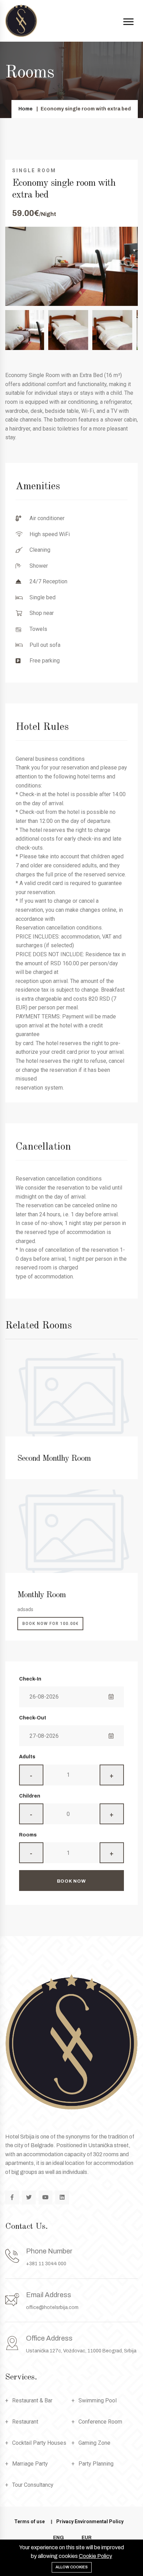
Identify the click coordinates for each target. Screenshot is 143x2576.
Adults (27, 1757)
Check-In (30, 1679)
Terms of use (30, 2521)
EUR (87, 2538)
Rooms (28, 1835)
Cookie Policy (95, 2556)
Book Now (71, 1881)
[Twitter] (29, 2198)
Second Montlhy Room (54, 1459)
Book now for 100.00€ (50, 1624)
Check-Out (33, 1718)
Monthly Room (41, 1595)
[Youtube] (45, 2198)
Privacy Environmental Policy (90, 2521)
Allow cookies (72, 2567)
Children (30, 1796)
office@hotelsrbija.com (52, 2307)
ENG (58, 2538)
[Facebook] (12, 2198)
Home (26, 109)
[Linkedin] (62, 2198)
